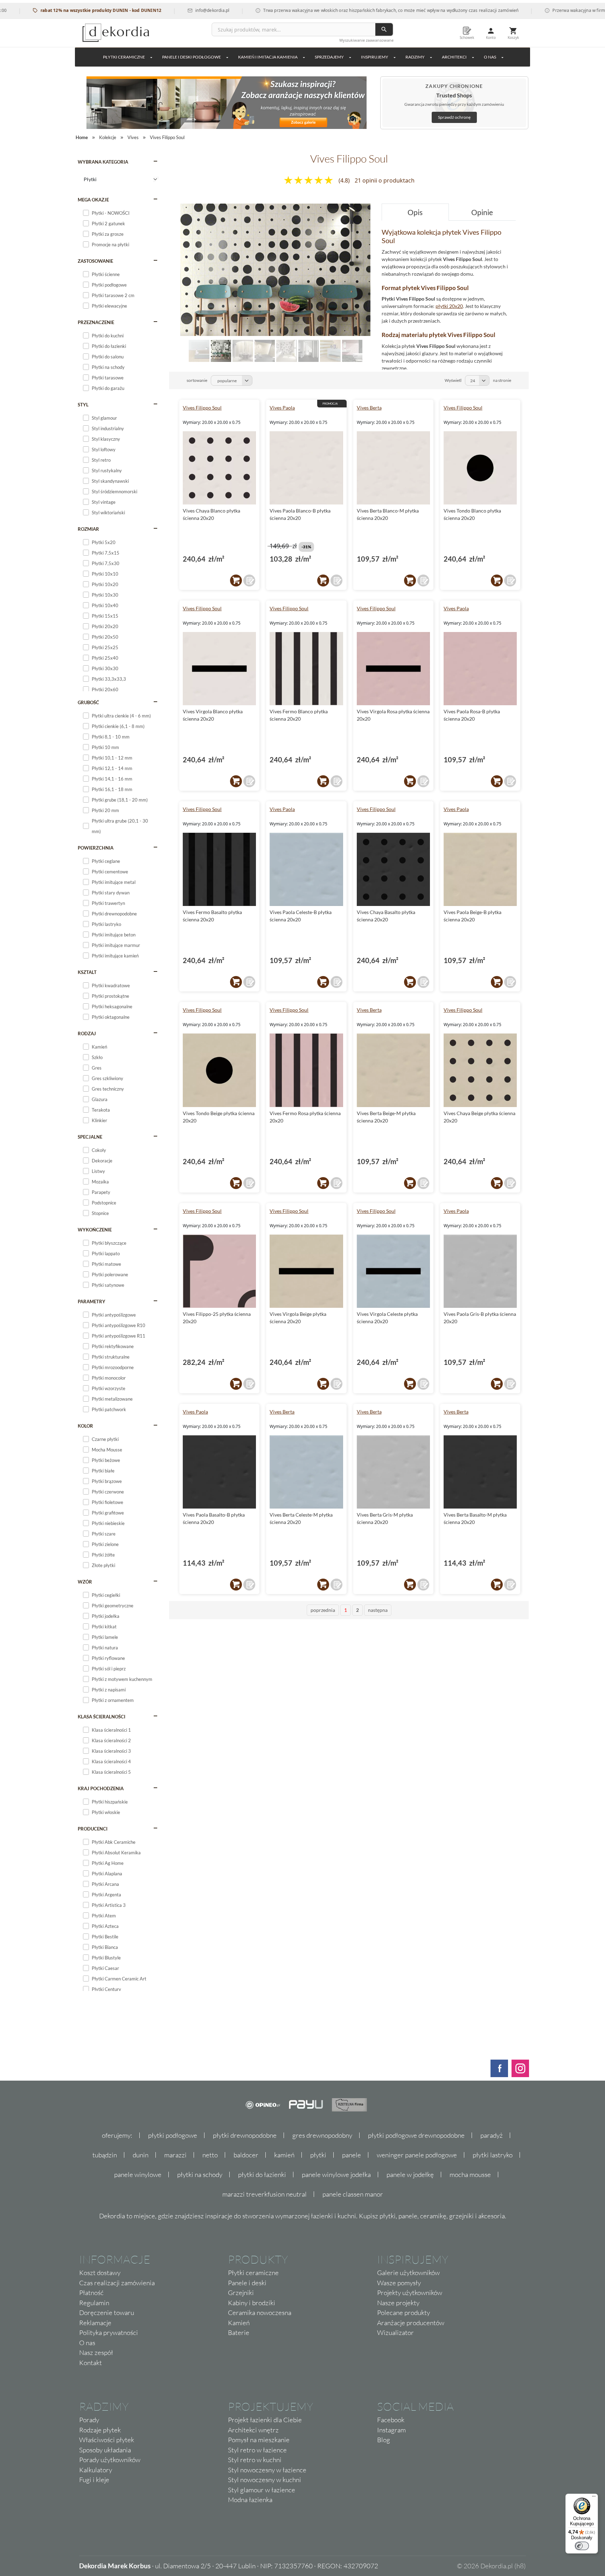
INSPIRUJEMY (375, 57)
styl (83, 405)
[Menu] (594, 2498)
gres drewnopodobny (322, 2135)
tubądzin (105, 2155)
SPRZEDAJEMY (329, 57)
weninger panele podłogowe (417, 2155)
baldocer (246, 2155)
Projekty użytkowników (410, 2293)
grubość (88, 702)
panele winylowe (138, 2175)
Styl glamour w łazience (262, 2490)
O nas (87, 2343)
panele (352, 2155)
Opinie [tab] (482, 212)
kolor (85, 1426)
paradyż (492, 2135)
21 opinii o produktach (385, 180)
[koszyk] (236, 581)
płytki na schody (200, 2175)
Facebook (391, 2420)
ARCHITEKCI (454, 57)
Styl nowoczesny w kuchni (265, 2480)
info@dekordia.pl (162, 10)
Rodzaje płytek (100, 2430)
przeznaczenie (96, 322)
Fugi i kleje (94, 2480)
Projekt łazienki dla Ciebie (265, 2420)
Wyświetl (453, 380)
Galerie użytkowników (408, 2273)
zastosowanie (95, 261)
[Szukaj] (384, 29)
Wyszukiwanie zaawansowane (366, 40)
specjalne (90, 1137)
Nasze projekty (398, 2303)
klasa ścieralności (102, 1717)
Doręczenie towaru (107, 2313)
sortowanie (197, 380)
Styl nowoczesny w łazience (267, 2470)
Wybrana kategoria (103, 162)
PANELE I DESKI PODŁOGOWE (192, 57)
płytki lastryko (493, 2155)
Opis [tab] (415, 212)
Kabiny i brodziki (252, 2303)
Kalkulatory (96, 2470)
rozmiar (88, 529)
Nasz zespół (96, 2352)
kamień (284, 2155)
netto (210, 2155)
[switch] (582, 2546)
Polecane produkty (404, 2313)
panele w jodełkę (410, 2175)
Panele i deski (247, 2283)
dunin (141, 2155)
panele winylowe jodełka (336, 2175)
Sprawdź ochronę (454, 117)
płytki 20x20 (449, 306)
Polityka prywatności (109, 2333)
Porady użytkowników (110, 2460)
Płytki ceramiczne (124, 57)
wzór (85, 1582)
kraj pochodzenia (101, 1788)
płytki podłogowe (173, 2135)
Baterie (239, 2333)
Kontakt (91, 2363)
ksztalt (87, 972)
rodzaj (87, 1033)
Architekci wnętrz (253, 2430)
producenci (93, 1829)
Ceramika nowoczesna (260, 2313)
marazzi (175, 2155)
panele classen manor (353, 2194)
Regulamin (94, 2303)
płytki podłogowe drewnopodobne (416, 2135)
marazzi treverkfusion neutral (265, 2194)
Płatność (91, 2293)
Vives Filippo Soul (202, 408)
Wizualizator (395, 2333)
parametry (92, 1301)
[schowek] (249, 581)
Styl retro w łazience (257, 2450)
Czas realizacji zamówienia (117, 2283)
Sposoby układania (105, 2450)
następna (378, 1610)
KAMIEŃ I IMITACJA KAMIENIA (268, 57)
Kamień (239, 2323)
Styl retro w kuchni (255, 2460)
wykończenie (95, 1230)
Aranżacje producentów (411, 2323)
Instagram (391, 2430)
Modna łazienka (250, 2500)
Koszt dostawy (100, 2273)
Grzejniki (241, 2293)
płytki (318, 2155)
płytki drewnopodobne (245, 2135)
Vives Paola (282, 408)
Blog (384, 2440)
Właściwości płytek (107, 2440)
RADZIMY (415, 57)
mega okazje (93, 200)
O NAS (490, 57)
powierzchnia (96, 848)
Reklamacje (95, 2323)
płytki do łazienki (262, 2175)
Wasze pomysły (399, 2283)
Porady (89, 2420)
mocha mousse (470, 2175)
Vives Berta (369, 408)
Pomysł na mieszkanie (259, 2440)
